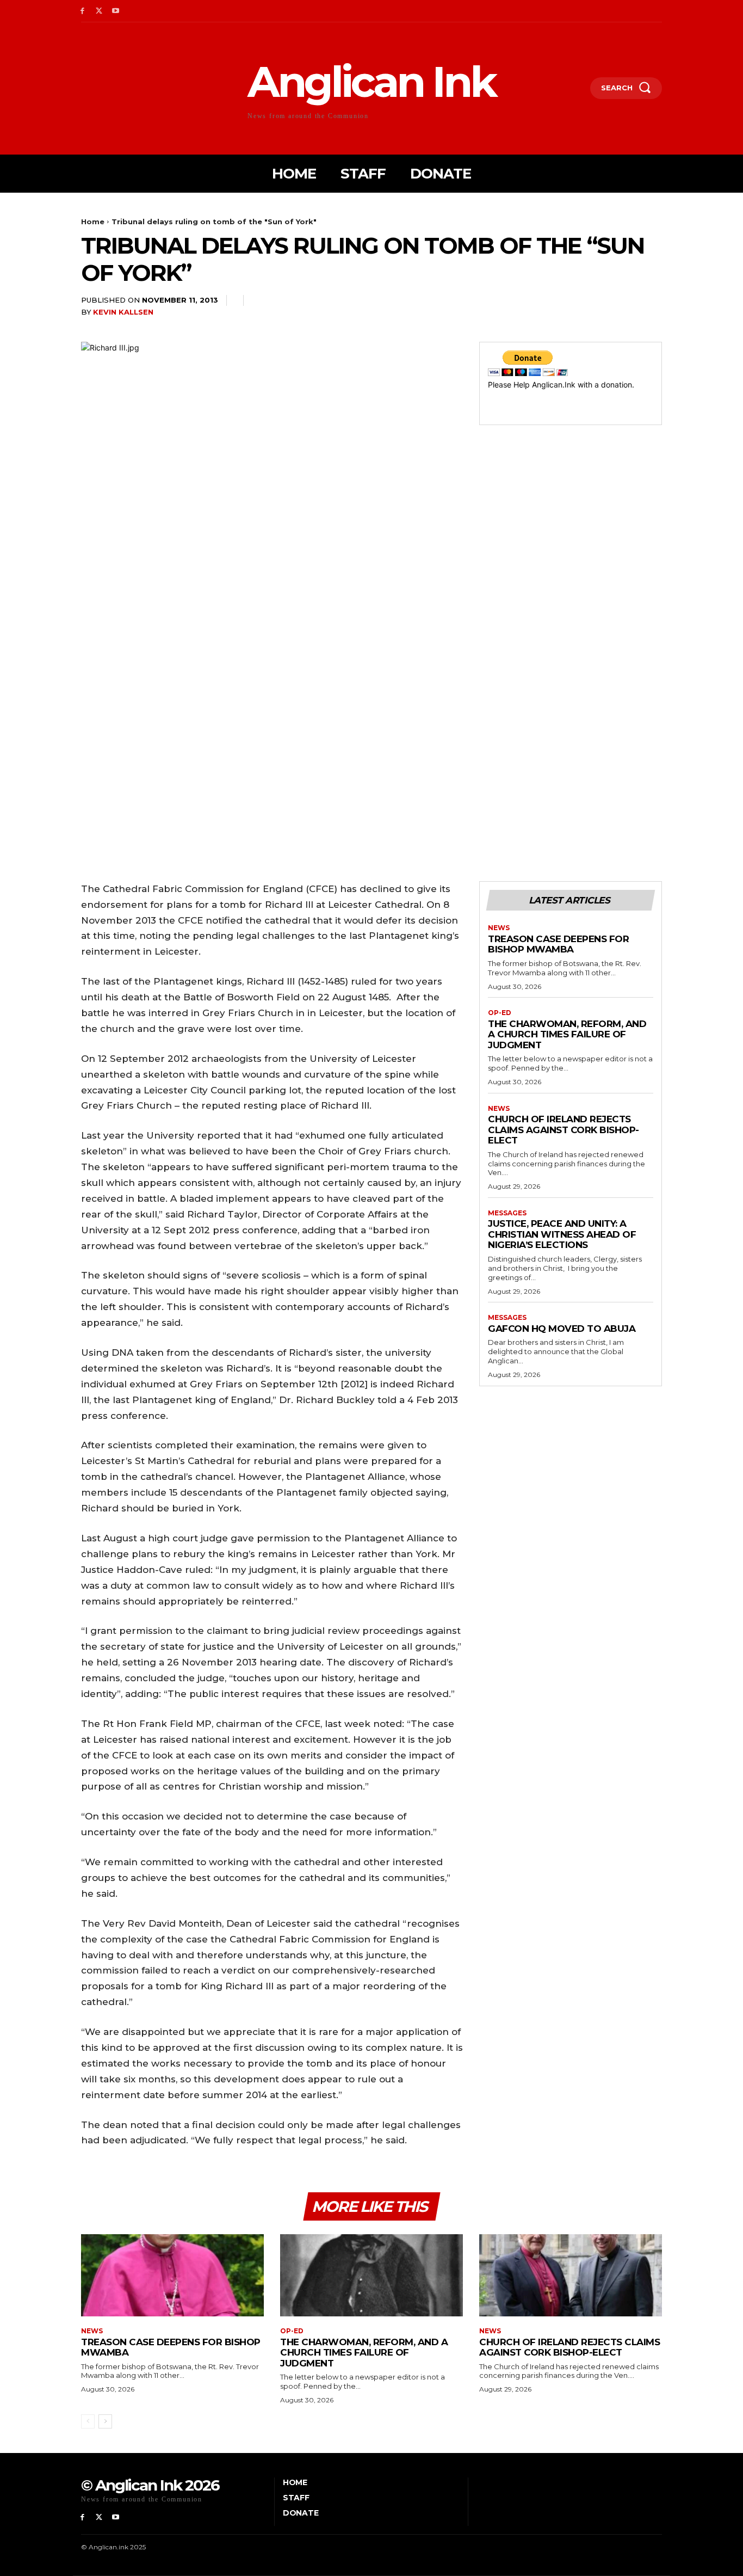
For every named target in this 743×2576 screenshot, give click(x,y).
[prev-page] (88, 2421)
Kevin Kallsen (123, 312)
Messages (507, 1213)
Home (93, 222)
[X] (99, 11)
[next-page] (105, 2421)
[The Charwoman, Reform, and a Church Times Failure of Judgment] (371, 2275)
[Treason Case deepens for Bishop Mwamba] (172, 2275)
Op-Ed (500, 1013)
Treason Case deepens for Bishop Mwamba (558, 944)
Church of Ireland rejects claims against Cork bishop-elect (564, 1130)
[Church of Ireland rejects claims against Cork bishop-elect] (571, 2275)
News (499, 928)
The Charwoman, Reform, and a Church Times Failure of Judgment (567, 1034)
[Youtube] (116, 11)
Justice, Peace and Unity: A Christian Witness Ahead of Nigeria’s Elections (562, 1234)
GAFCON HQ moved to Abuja (562, 1329)
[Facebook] (82, 11)
